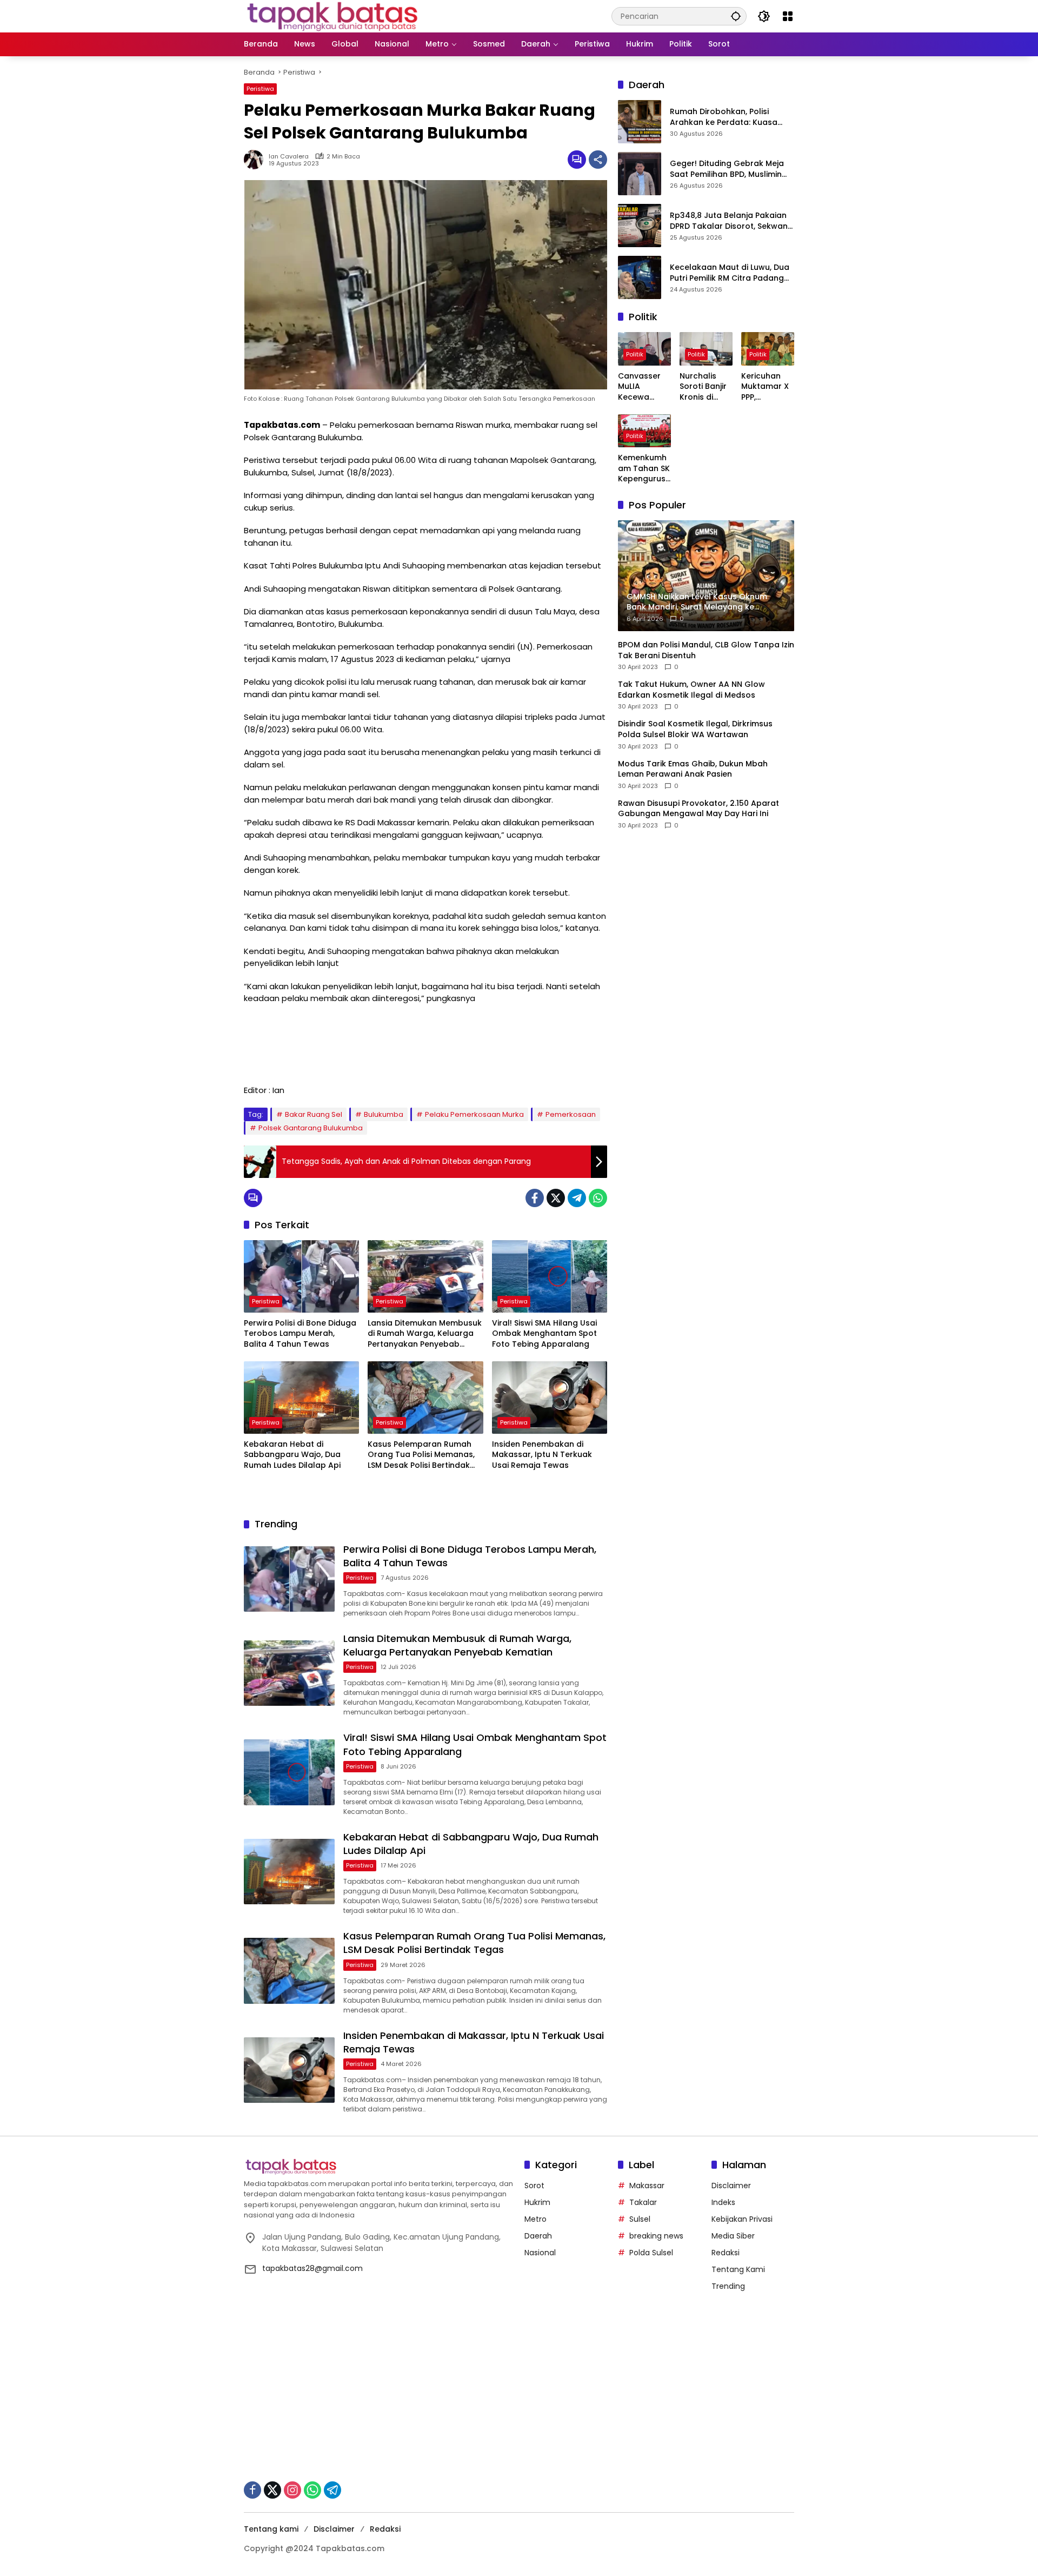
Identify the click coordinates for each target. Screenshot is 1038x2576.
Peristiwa (260, 89)
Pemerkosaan (571, 1114)
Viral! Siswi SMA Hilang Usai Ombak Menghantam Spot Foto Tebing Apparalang (544, 1334)
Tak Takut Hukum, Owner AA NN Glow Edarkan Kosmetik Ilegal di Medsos (691, 690)
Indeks (723, 2202)
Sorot (534, 2186)
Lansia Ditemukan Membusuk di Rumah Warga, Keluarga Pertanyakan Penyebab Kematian (425, 1334)
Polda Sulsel (651, 2253)
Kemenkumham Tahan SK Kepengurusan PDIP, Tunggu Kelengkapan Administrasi (644, 469)
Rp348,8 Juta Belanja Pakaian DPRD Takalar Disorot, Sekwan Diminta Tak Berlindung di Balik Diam (730, 221)
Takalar (643, 2202)
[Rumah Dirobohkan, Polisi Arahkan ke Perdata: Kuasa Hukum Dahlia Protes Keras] (640, 122)
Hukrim (537, 2202)
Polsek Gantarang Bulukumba (311, 1128)
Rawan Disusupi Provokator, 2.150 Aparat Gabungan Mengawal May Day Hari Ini (698, 809)
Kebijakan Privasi (742, 2219)
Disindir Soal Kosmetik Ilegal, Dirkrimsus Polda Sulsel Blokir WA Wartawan (695, 730)
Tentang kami (271, 2529)
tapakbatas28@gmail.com (312, 2268)
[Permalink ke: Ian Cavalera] (256, 160)
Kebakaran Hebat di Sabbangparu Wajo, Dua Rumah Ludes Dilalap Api (292, 1455)
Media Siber (733, 2236)
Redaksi (726, 2253)
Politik (635, 354)
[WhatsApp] (598, 1198)
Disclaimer (731, 2186)
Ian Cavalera (289, 157)
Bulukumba (384, 1114)
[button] (736, 16)
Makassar (647, 2186)
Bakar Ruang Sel (314, 1114)
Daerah (538, 2236)
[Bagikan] (598, 160)
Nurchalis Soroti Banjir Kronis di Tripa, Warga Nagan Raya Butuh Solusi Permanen (705, 387)
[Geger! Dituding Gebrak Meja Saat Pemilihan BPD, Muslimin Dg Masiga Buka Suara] (640, 174)
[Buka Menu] (788, 16)
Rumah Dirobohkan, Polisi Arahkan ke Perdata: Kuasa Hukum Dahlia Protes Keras (724, 118)
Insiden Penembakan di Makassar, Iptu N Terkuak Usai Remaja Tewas (542, 1455)
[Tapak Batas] (332, 16)
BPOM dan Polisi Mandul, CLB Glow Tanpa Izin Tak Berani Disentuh (706, 650)
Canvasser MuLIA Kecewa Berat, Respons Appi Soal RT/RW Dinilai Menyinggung (644, 387)
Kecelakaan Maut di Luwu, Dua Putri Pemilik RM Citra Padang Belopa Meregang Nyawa (730, 273)
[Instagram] (292, 2490)
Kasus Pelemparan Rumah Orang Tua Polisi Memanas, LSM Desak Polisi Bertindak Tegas (421, 1455)
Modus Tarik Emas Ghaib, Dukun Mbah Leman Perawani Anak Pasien (693, 769)
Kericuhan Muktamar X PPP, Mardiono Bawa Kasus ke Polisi (765, 387)
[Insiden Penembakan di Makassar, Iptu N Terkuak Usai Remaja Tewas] (550, 1398)
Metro (535, 2219)
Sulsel (640, 2219)
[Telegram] (577, 1198)
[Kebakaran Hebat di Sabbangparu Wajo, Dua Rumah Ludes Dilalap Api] (301, 1398)
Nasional (540, 2253)
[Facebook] (535, 1198)
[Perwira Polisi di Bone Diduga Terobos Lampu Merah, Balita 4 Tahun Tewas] (301, 1276)
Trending (728, 2286)
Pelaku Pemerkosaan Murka (474, 1114)
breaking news (656, 2236)
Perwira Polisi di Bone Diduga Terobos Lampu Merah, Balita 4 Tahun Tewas (300, 1334)
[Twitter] (556, 1198)
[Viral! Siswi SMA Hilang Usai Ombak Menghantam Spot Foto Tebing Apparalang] (550, 1276)
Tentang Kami (738, 2269)
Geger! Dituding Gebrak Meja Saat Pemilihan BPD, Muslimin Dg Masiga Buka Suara (727, 170)
